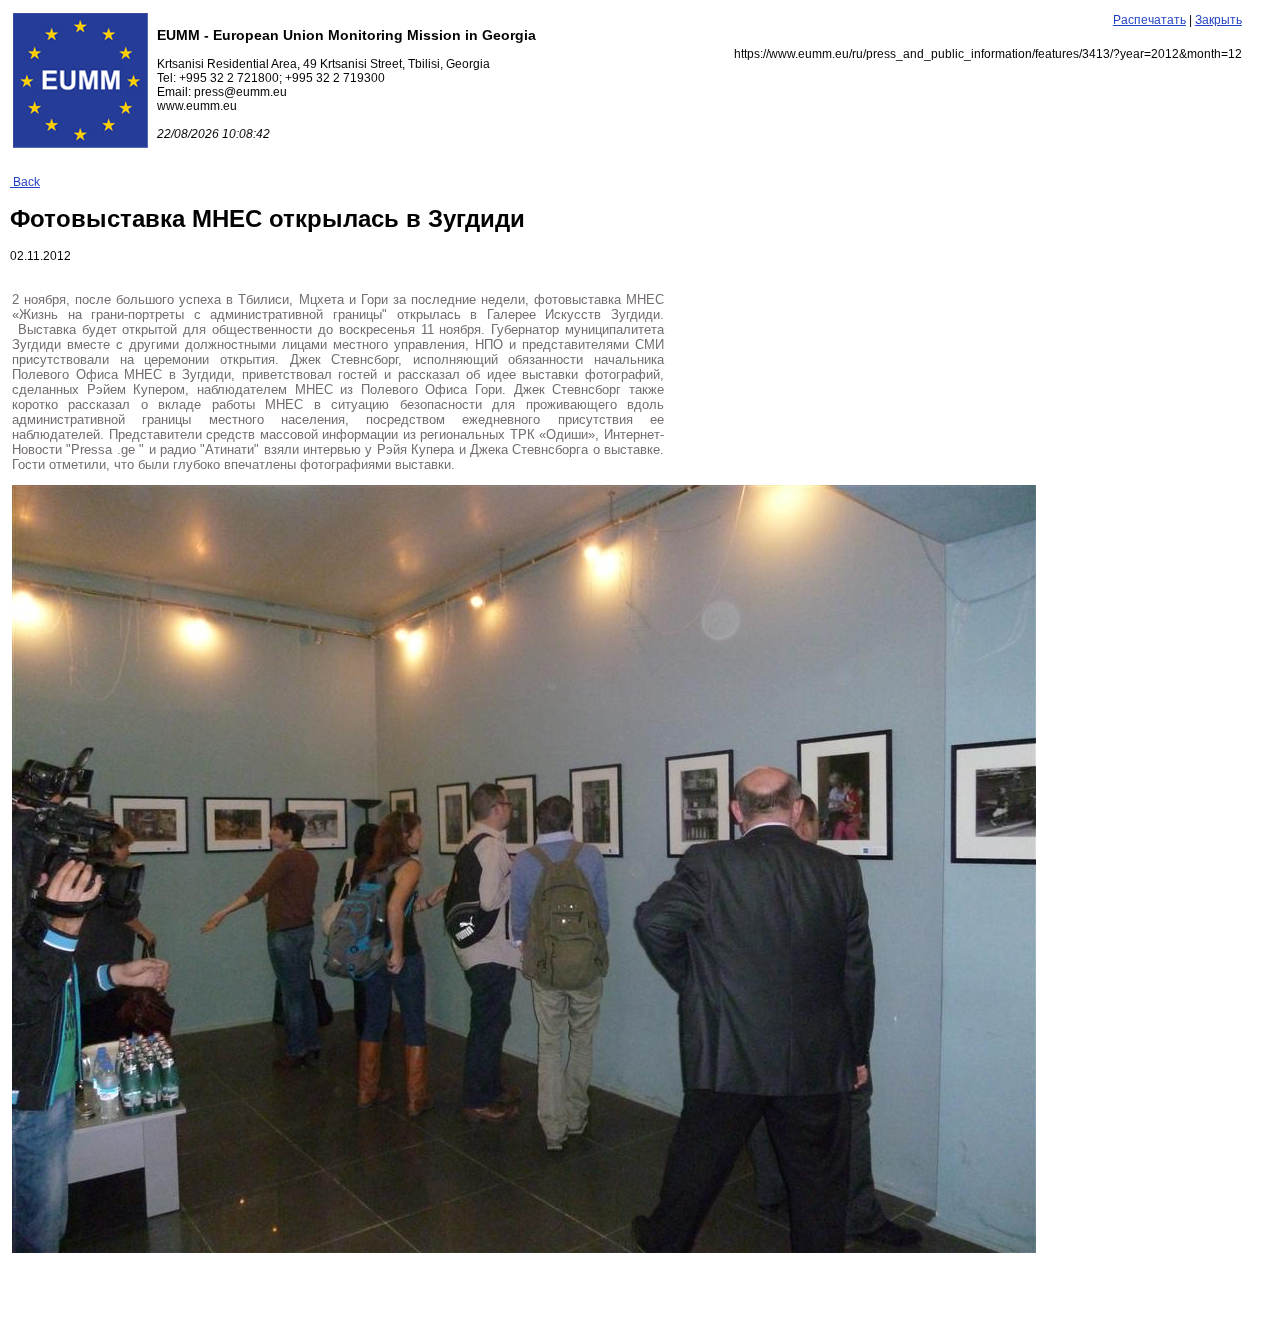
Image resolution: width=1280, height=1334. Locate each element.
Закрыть (1218, 20)
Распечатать (1149, 20)
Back (25, 182)
